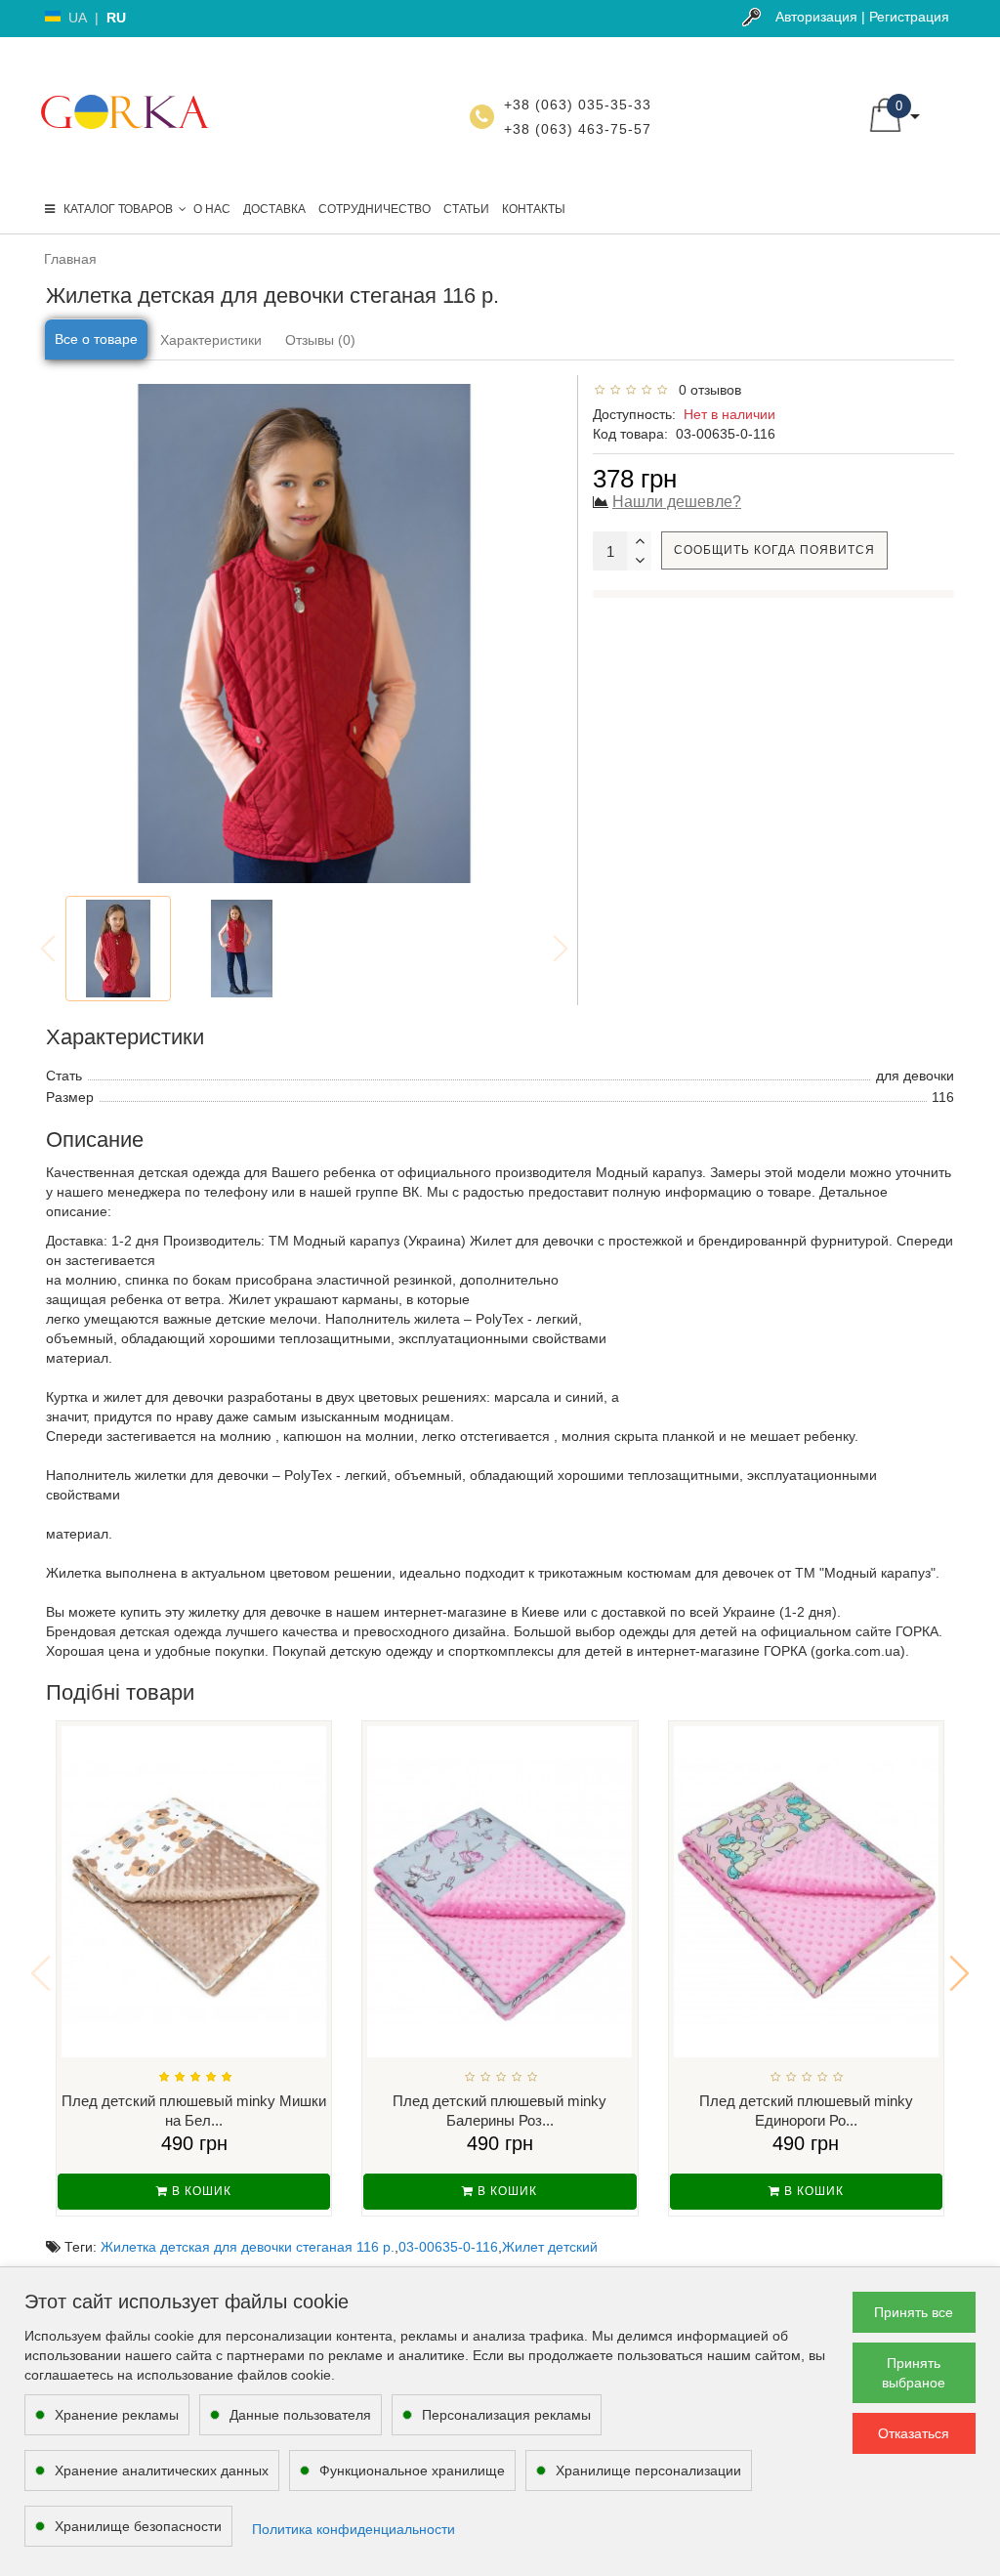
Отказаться (914, 2433)
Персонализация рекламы (506, 2415)
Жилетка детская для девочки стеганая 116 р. (248, 2247)
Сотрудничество (375, 209)
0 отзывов (706, 390)
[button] (959, 1973)
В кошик (200, 2191)
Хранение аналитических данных (162, 2470)
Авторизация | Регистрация (862, 17)
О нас (212, 209)
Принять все (914, 2312)
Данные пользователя (300, 2415)
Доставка (274, 209)
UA (78, 18)
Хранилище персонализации (648, 2470)
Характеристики (211, 340)
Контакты (534, 209)
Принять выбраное (914, 2373)
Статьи (466, 209)
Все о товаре (96, 339)
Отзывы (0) (320, 340)
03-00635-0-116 (448, 2247)
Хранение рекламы (117, 2415)
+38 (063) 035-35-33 (578, 105)
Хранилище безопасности (138, 2526)
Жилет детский (550, 2247)
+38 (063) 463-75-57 (578, 129)
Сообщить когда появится (774, 550)
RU (116, 18)
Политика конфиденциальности (354, 2529)
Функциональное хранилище (412, 2470)
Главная (70, 259)
